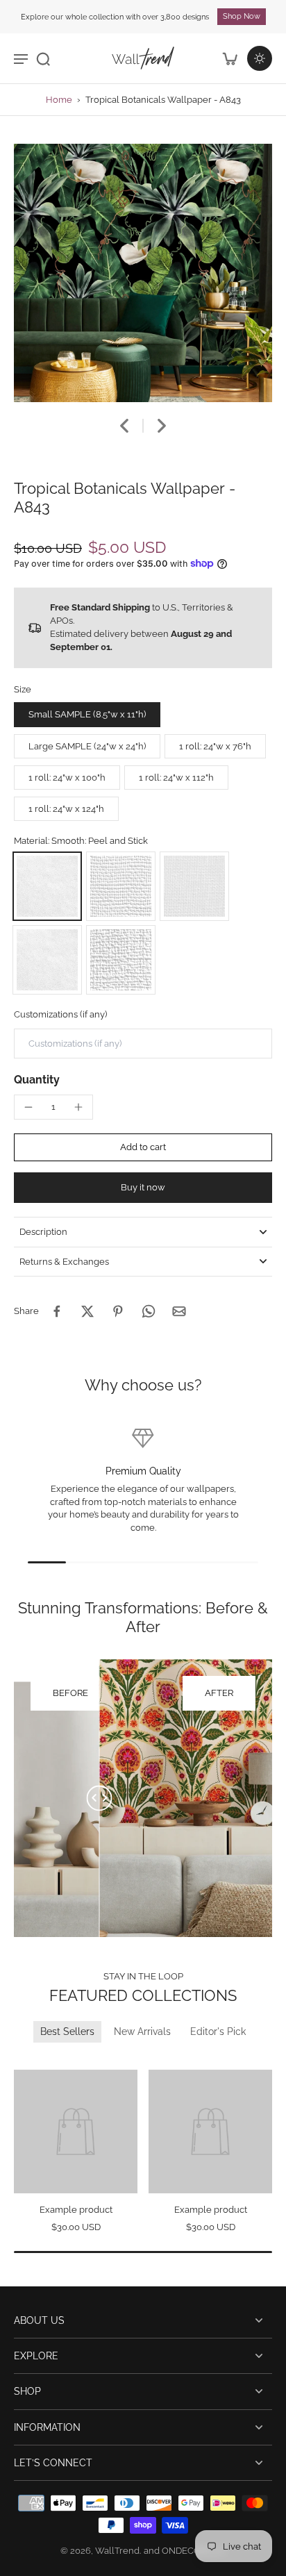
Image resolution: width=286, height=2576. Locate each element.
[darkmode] (260, 58)
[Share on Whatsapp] (149, 1311)
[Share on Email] (179, 1311)
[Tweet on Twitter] (87, 1311)
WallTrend (117, 2551)
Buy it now (143, 1187)
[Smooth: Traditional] (47, 960)
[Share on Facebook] (57, 1311)
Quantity (37, 1080)
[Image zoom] (143, 273)
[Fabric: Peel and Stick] (194, 886)
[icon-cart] (229, 58)
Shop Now (242, 16)
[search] (43, 58)
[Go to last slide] (124, 426)
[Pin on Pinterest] (118, 1311)
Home (59, 100)
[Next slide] (162, 426)
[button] (143, 1148)
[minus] (28, 1107)
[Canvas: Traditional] (121, 960)
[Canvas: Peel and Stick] (121, 886)
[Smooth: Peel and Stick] (47, 886)
